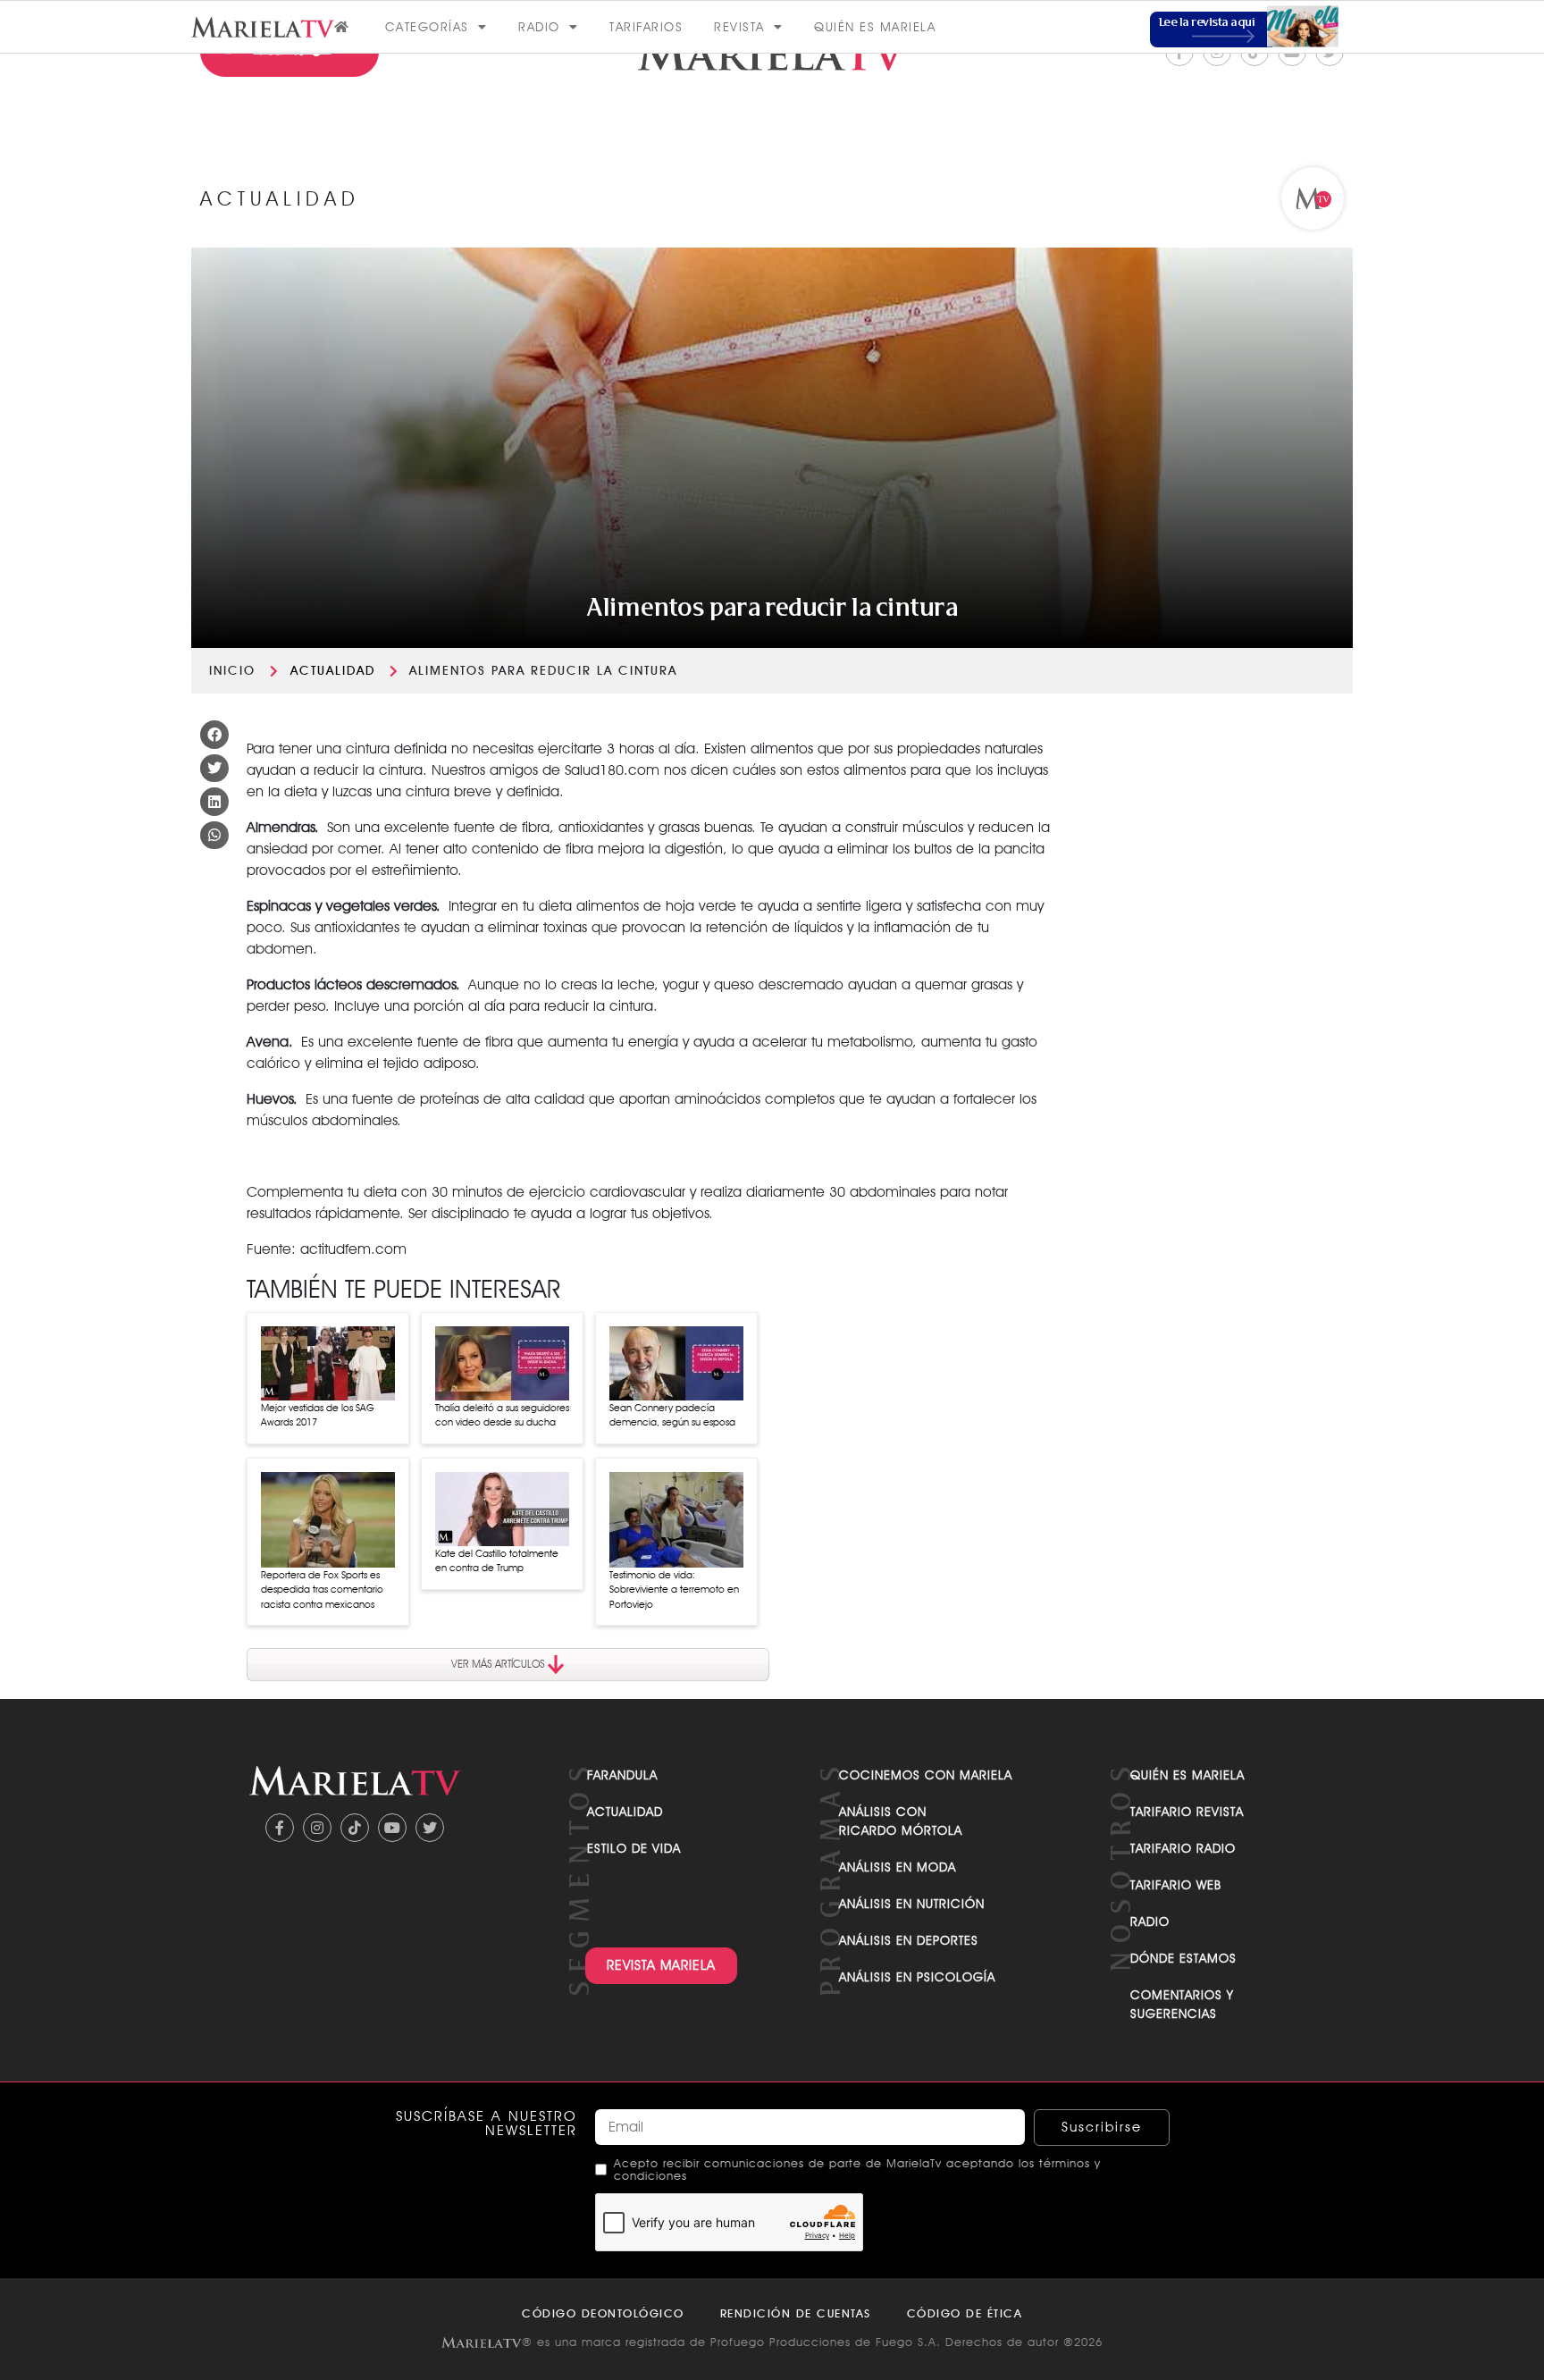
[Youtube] (392, 1828)
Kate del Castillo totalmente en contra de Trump (497, 1561)
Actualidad (333, 670)
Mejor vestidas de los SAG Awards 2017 (318, 1415)
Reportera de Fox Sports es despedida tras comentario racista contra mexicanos (322, 1589)
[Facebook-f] (280, 1828)
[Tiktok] (355, 1828)
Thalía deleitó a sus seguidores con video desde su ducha (502, 1415)
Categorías (427, 27)
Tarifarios (646, 27)
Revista (739, 27)
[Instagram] (317, 1828)
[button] (214, 735)
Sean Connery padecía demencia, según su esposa (672, 1415)
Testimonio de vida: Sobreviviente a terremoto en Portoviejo (674, 1589)
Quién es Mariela (875, 27)
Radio (539, 27)
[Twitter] (430, 1828)
